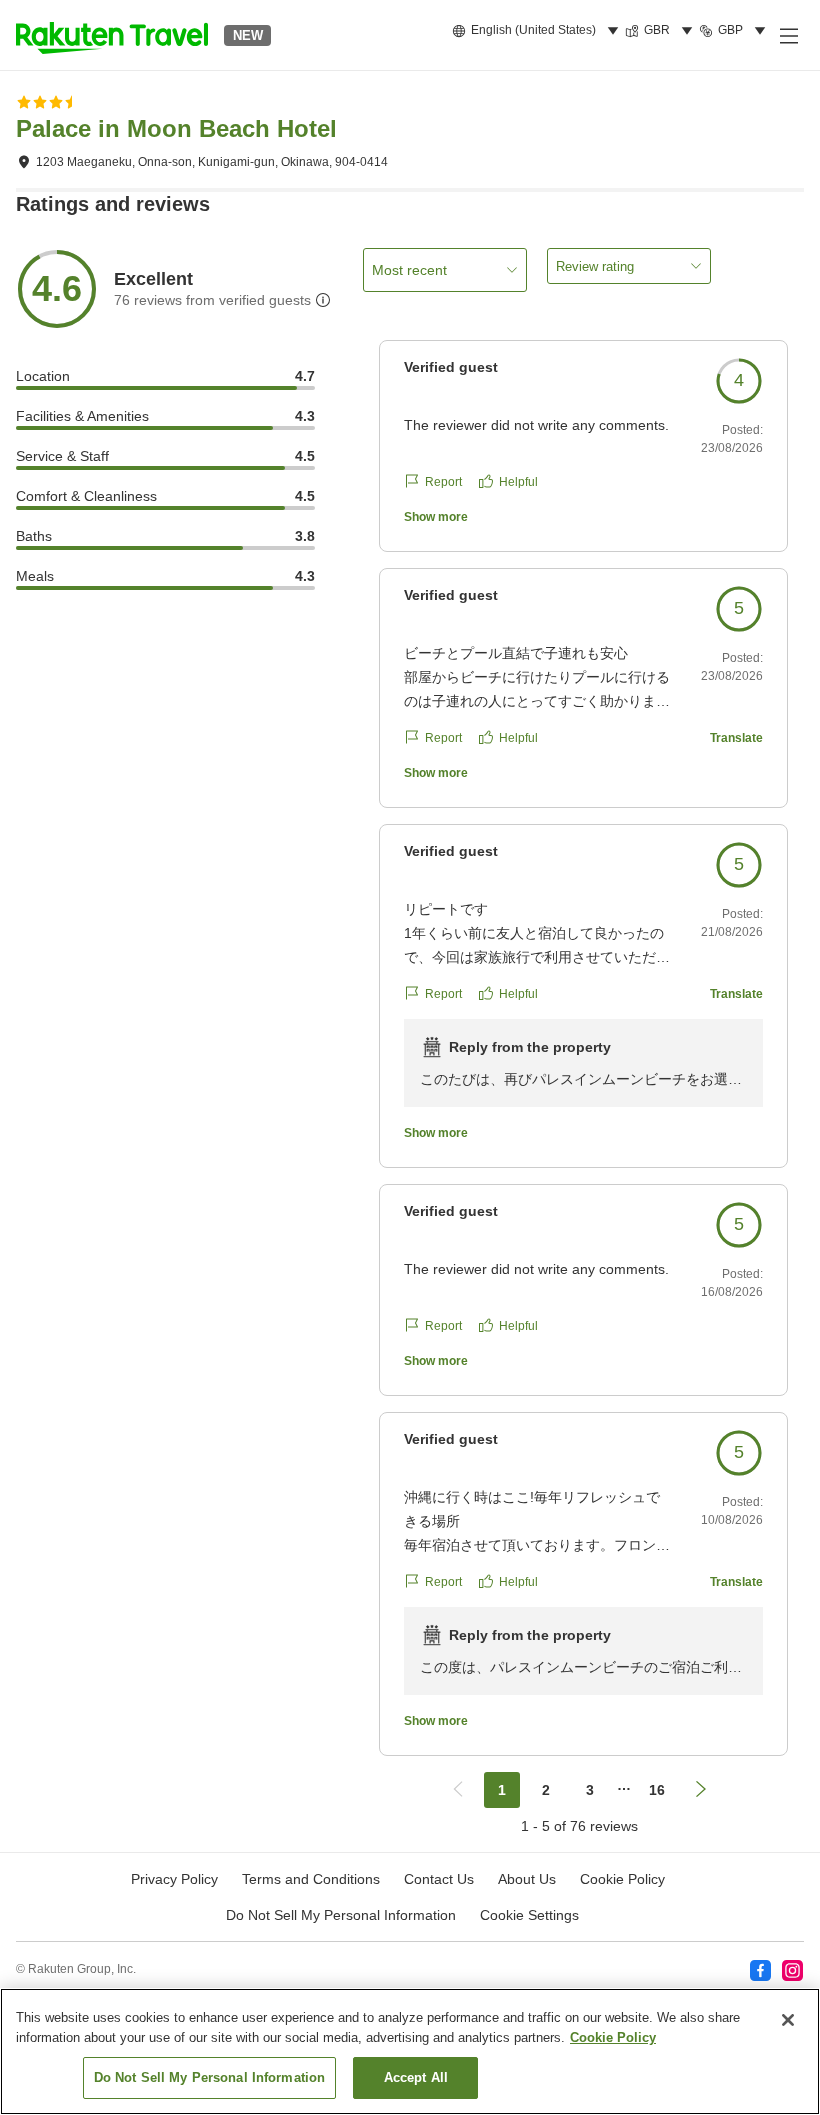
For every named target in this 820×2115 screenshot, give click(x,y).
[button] (112, 35)
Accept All (416, 2077)
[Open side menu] (788, 35)
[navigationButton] (458, 1790)
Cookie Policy (613, 2037)
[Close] (788, 2020)
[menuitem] (538, 31)
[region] (410, 2051)
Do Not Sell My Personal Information (210, 2077)
